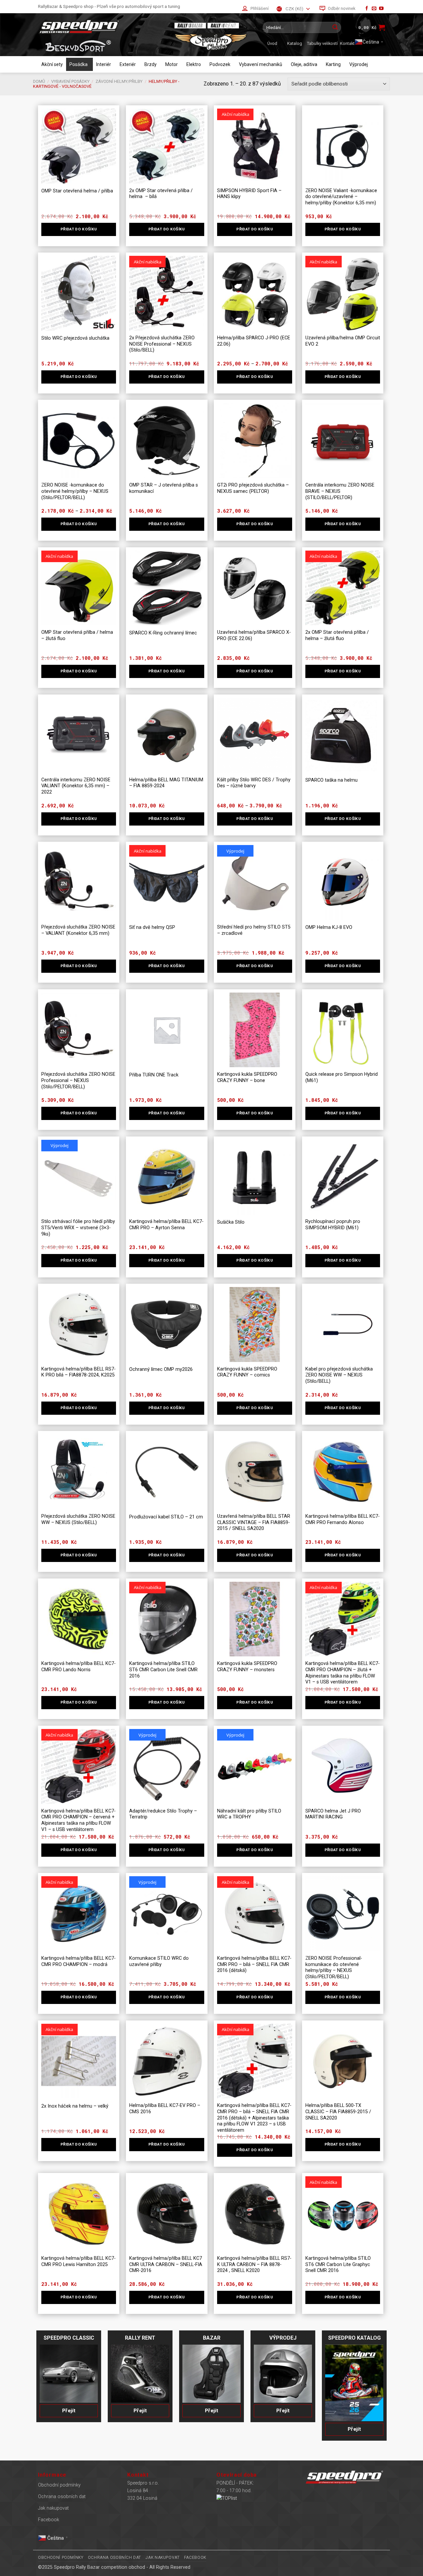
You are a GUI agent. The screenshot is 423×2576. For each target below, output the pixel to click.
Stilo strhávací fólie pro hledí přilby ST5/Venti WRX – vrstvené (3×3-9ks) (78, 1228)
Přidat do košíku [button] (79, 377)
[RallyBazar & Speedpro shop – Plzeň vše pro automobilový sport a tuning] (101, 27)
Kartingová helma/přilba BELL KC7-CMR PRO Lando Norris (78, 1667)
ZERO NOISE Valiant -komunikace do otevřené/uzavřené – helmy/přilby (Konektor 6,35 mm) (341, 197)
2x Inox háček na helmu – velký (75, 2106)
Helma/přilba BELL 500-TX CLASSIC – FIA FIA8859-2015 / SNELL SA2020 (338, 2112)
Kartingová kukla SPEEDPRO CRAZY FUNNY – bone (247, 1077)
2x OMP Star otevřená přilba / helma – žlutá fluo (337, 635)
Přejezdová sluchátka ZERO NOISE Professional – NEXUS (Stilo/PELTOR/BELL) (78, 1080)
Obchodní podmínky (59, 2485)
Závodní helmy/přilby (119, 81)
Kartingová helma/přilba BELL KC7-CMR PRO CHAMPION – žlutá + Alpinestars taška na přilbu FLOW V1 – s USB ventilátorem (343, 1673)
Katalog (295, 43)
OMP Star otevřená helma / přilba (77, 191)
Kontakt (347, 43)
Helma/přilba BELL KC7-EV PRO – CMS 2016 (165, 2109)
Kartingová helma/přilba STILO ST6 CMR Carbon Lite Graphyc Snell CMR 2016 (338, 2264)
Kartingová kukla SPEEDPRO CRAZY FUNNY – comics (247, 1372)
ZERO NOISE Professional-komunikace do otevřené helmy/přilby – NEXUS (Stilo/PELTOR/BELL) (334, 1967)
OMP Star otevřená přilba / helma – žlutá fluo (77, 635)
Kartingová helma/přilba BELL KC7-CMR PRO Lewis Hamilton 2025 (78, 2261)
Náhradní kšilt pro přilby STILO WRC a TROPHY (249, 1814)
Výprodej (359, 64)
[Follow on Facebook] (367, 9)
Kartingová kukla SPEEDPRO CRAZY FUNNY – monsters (247, 1667)
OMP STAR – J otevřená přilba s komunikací (164, 488)
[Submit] (335, 27)
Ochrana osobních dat (62, 2497)
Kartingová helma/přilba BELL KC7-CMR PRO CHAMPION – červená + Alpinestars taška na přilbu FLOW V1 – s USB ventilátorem (78, 1820)
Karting (333, 64)
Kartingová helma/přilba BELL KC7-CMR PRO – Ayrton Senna (166, 1225)
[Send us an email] (374, 9)
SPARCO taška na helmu (331, 780)
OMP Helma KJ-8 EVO (329, 927)
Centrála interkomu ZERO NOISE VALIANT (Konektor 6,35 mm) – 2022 (76, 786)
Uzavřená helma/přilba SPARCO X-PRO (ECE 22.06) (254, 635)
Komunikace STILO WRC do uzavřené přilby (159, 1961)
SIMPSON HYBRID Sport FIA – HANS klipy (249, 194)
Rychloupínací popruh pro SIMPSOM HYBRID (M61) (333, 1225)
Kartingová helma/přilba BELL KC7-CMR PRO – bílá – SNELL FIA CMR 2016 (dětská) (254, 1964)
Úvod (272, 43)
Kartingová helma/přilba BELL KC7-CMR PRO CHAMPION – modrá (78, 1961)
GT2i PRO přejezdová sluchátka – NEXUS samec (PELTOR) (253, 488)
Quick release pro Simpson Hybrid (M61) (342, 1077)
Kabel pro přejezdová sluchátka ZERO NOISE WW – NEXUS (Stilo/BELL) (339, 1375)
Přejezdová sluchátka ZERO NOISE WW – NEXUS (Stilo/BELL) (78, 1519)
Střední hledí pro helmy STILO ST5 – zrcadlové (254, 930)
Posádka (78, 64)
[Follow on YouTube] (381, 9)
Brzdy (151, 64)
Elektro (194, 64)
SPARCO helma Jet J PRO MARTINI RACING (333, 1814)
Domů (39, 81)
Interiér (104, 64)
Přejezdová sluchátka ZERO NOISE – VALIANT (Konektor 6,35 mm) (78, 930)
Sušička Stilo (231, 1222)
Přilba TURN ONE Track (154, 1075)
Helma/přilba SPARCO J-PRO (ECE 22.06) (254, 341)
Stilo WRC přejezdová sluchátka (75, 338)
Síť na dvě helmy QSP (152, 927)
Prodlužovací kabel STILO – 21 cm (166, 1517)
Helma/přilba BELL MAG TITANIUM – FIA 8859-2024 (166, 783)
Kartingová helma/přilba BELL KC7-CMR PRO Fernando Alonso (343, 1519)
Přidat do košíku (79, 229)
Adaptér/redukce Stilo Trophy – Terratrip (163, 1814)
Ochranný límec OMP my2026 (161, 1369)
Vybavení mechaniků (261, 64)
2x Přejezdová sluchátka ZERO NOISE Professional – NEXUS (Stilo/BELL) (162, 344)
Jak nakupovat (53, 2508)
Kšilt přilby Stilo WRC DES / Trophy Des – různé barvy (254, 783)
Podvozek (220, 64)
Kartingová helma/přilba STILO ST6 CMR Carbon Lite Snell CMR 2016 (163, 1670)
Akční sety (52, 64)
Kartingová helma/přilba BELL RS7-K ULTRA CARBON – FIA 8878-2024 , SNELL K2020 (254, 2264)
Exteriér (128, 64)
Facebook (49, 2520)
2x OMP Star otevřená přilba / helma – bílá (161, 194)
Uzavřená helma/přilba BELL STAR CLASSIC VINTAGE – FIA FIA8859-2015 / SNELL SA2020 (254, 1522)
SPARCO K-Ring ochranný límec (163, 633)
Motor (172, 64)
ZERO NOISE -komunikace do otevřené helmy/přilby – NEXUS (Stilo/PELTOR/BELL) (75, 491)
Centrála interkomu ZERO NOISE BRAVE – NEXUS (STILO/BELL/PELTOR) (340, 491)
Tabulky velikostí (322, 43)
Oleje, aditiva (304, 64)
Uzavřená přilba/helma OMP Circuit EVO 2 (343, 341)
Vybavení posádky (70, 81)
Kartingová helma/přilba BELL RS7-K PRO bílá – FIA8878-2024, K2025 (78, 1372)
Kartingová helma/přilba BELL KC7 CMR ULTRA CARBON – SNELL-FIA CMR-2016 (166, 2264)
